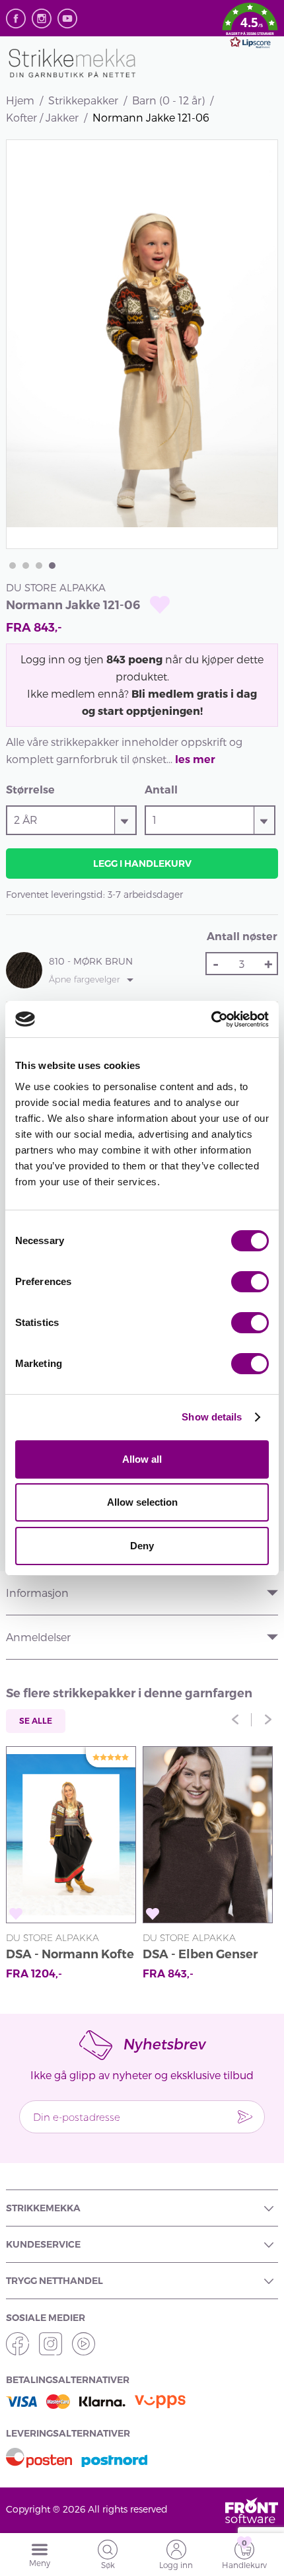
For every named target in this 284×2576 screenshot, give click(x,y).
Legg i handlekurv (142, 864)
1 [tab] (13, 566)
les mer (195, 759)
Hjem (20, 100)
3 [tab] (39, 566)
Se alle (36, 1721)
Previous (235, 1720)
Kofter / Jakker (42, 117)
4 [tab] (52, 566)
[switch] (250, 1282)
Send (245, 2117)
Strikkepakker (83, 100)
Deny (142, 1546)
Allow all (142, 1459)
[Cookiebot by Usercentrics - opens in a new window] (211, 1019)
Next (268, 1720)
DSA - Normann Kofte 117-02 (70, 1956)
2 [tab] (26, 566)
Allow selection (142, 1502)
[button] (250, 28)
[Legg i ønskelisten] (160, 605)
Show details (212, 1417)
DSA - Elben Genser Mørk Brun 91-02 (200, 1956)
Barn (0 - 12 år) (168, 100)
